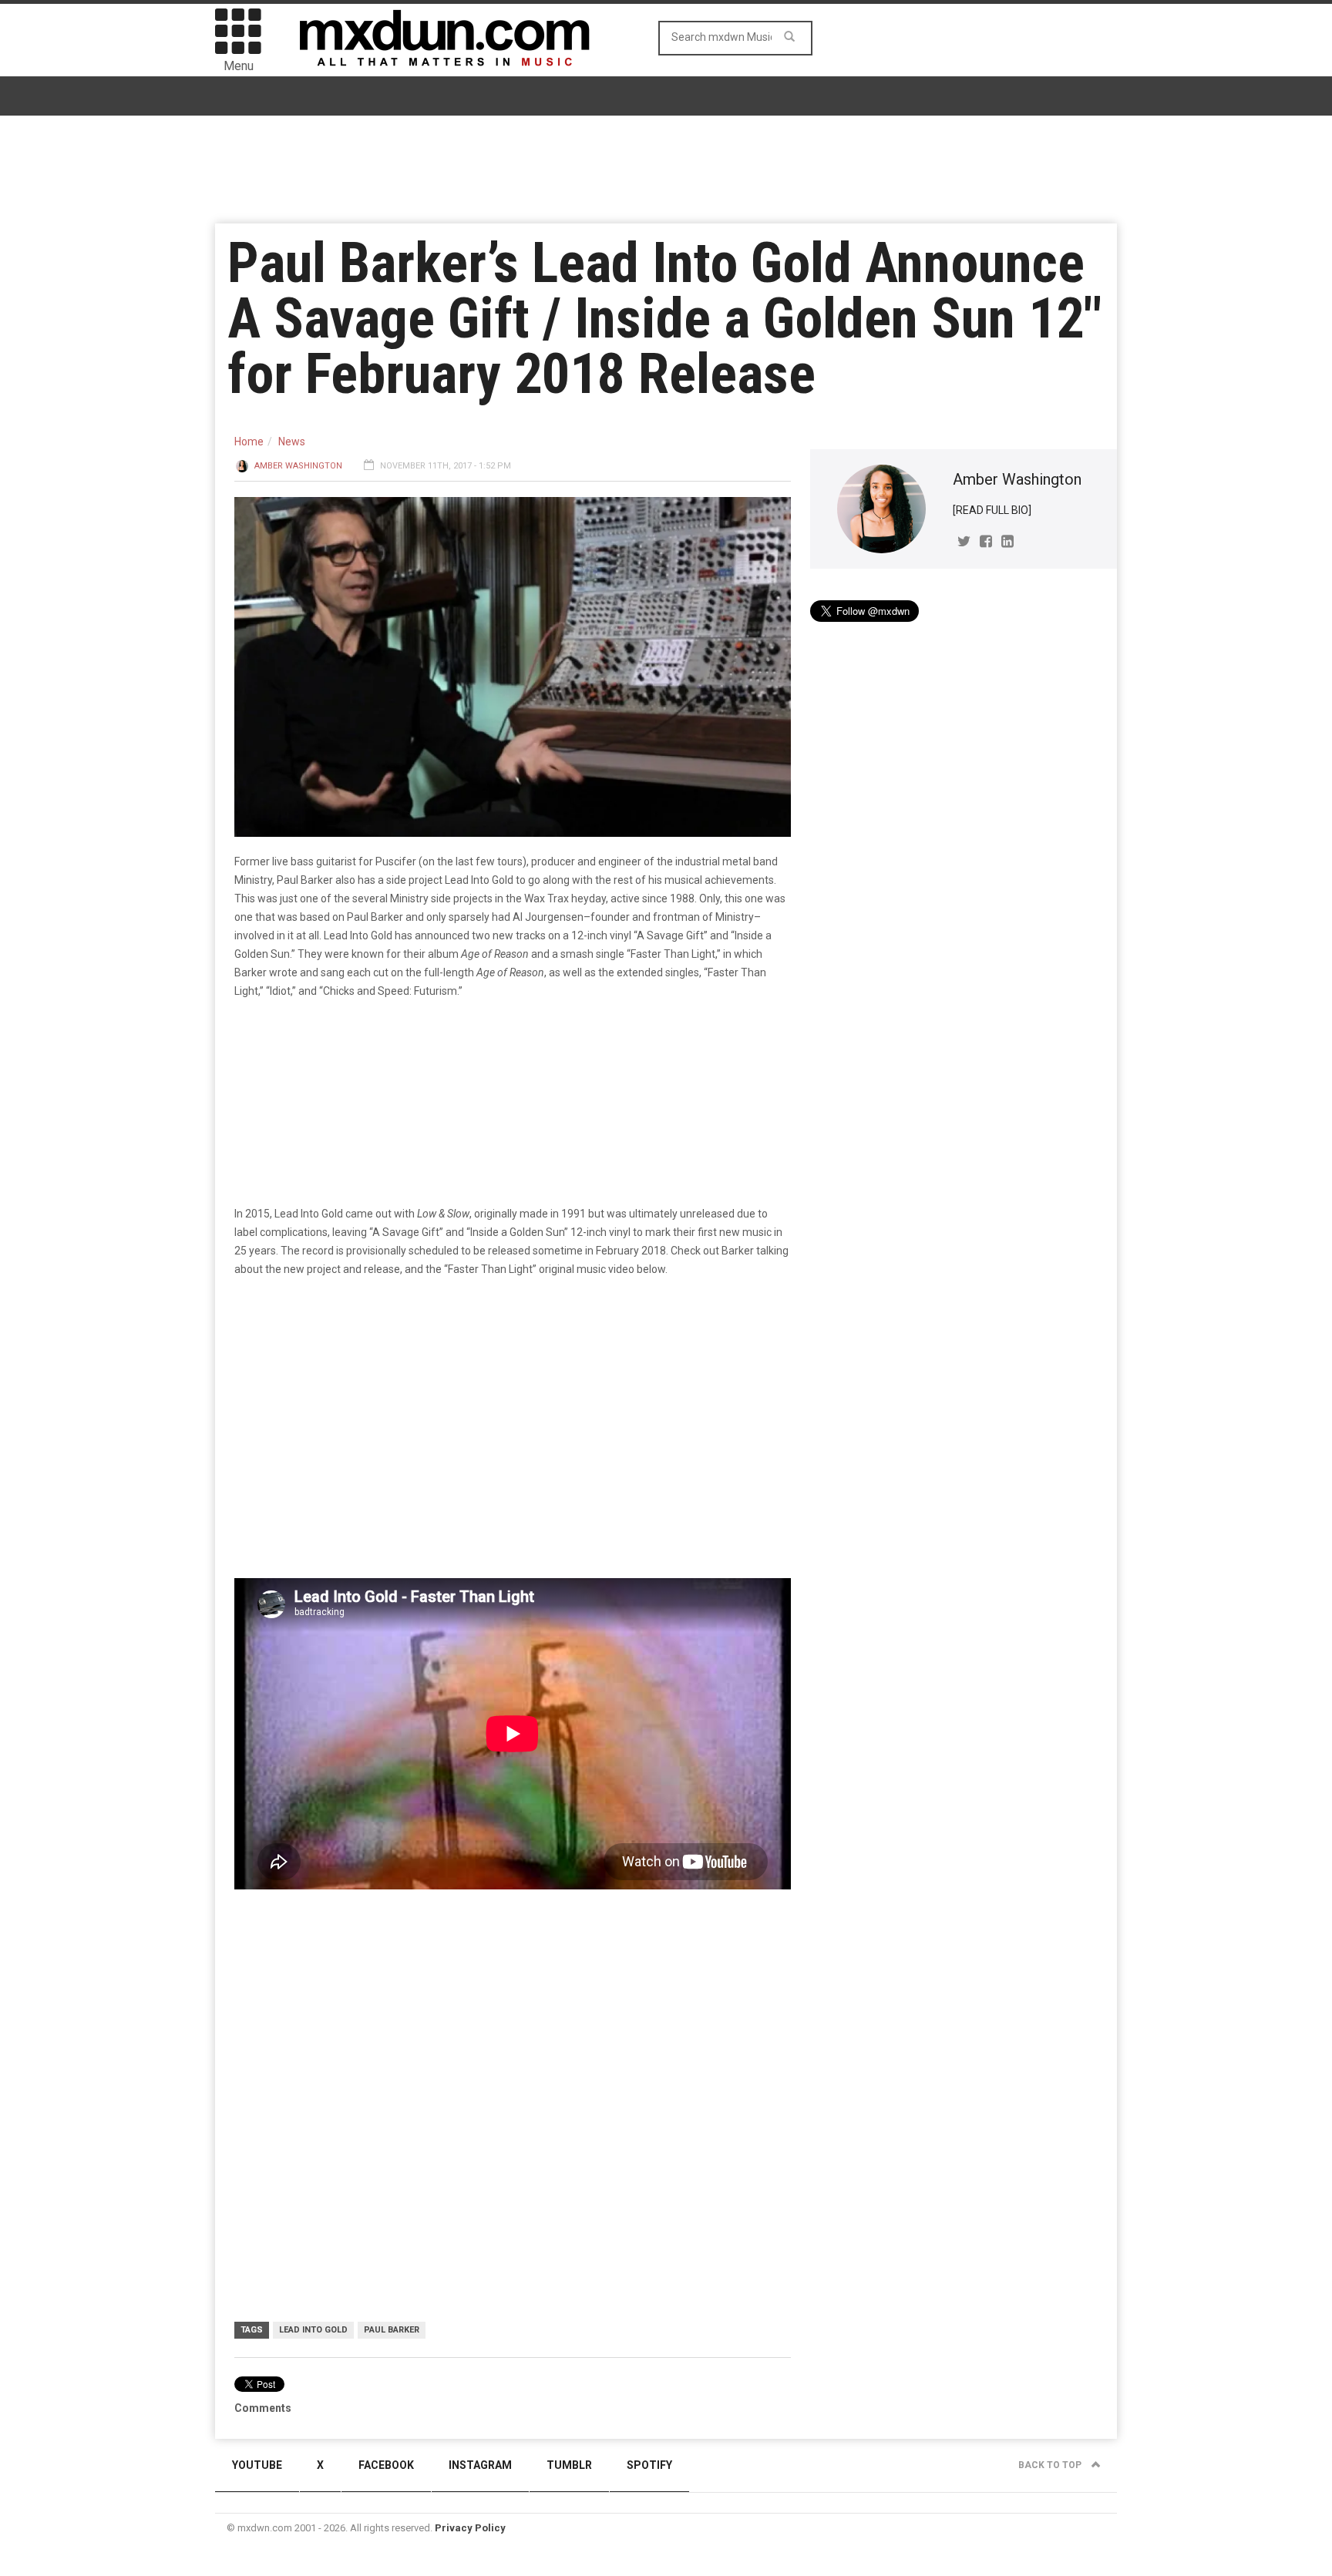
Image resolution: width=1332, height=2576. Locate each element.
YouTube (257, 2465)
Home (249, 442)
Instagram (480, 2465)
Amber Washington (298, 466)
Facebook (386, 2465)
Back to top (1051, 2465)
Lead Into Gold (313, 2330)
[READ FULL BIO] (992, 510)
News (292, 442)
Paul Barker (392, 2330)
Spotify (649, 2465)
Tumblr (569, 2465)
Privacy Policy (470, 2528)
